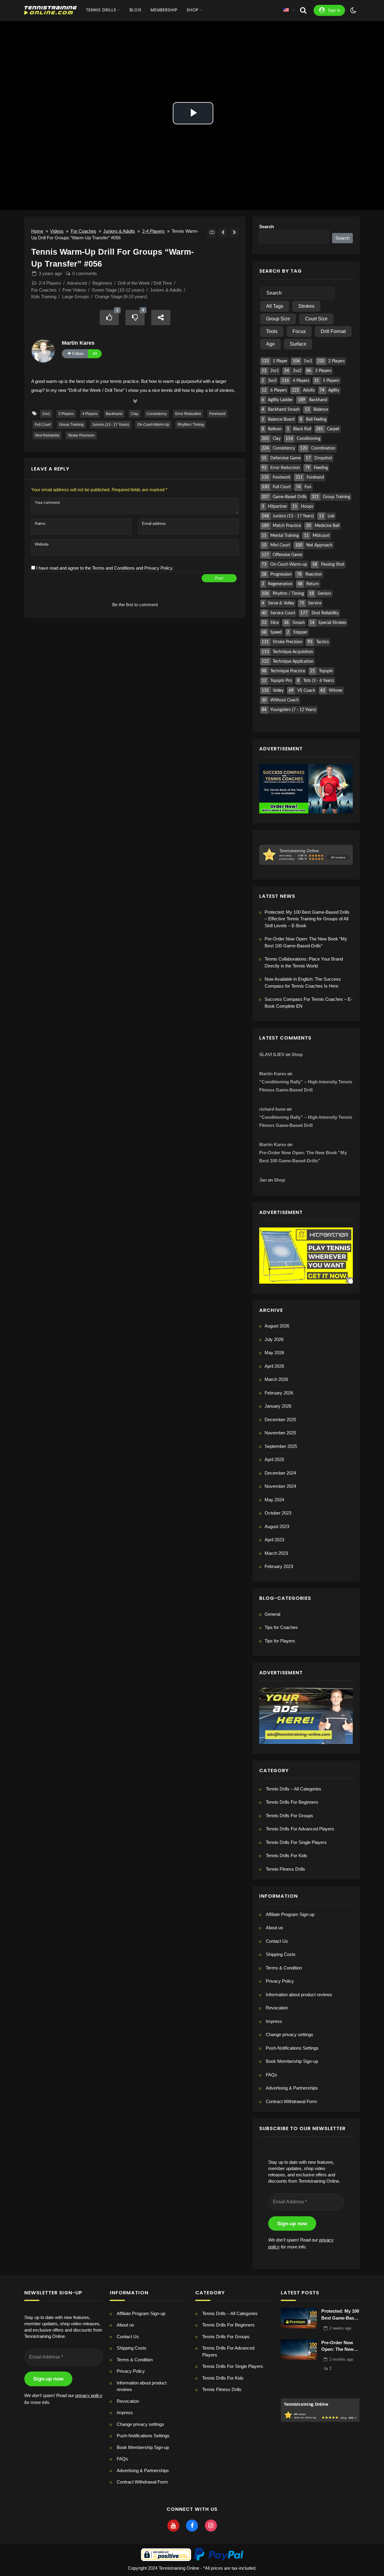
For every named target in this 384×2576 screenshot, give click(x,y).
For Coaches (84, 231)
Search (267, 227)
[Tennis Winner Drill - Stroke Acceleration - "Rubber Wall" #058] (234, 233)
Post (219, 578)
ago (50, 273)
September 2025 (281, 1446)
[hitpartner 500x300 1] (306, 1255)
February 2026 (279, 1393)
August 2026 (277, 1326)
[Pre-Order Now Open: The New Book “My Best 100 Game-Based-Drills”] (299, 2350)
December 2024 (280, 1473)
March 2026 (276, 1379)
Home (37, 231)
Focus (299, 331)
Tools (272, 331)
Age (270, 344)
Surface (298, 344)
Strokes (306, 306)
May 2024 (274, 1500)
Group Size (278, 319)
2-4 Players (153, 231)
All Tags (275, 306)
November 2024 (280, 1486)
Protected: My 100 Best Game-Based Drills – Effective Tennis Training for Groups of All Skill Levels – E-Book (307, 919)
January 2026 (278, 1406)
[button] (306, 2035)
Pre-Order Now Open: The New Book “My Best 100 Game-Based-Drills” (306, 942)
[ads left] (306, 1715)
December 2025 (280, 1420)
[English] (286, 10)
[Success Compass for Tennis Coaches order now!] (306, 788)
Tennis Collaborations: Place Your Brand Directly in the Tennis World (304, 962)
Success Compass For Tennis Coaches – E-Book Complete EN (308, 1003)
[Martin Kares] (43, 351)
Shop (297, 1054)
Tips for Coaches (281, 1627)
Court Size (316, 319)
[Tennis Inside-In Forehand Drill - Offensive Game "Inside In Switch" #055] (223, 233)
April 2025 (274, 1459)
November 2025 (280, 1433)
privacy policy (89, 2395)
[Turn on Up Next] (212, 233)
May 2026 (274, 1353)
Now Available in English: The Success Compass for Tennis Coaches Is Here (303, 982)
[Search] (303, 10)
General (272, 1614)
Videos (57, 231)
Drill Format (333, 331)
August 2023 (277, 1526)
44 (95, 354)
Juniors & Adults (119, 231)
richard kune (272, 1109)
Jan (263, 1180)
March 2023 (276, 1553)
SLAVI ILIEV (272, 1054)
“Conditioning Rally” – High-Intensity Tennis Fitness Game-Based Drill (306, 1086)
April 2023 (274, 1540)
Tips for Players (280, 1641)
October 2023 (278, 1513)
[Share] (161, 318)
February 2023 (279, 1566)
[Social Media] (173, 2526)
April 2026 (274, 1366)
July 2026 (274, 1339)
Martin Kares (78, 343)
